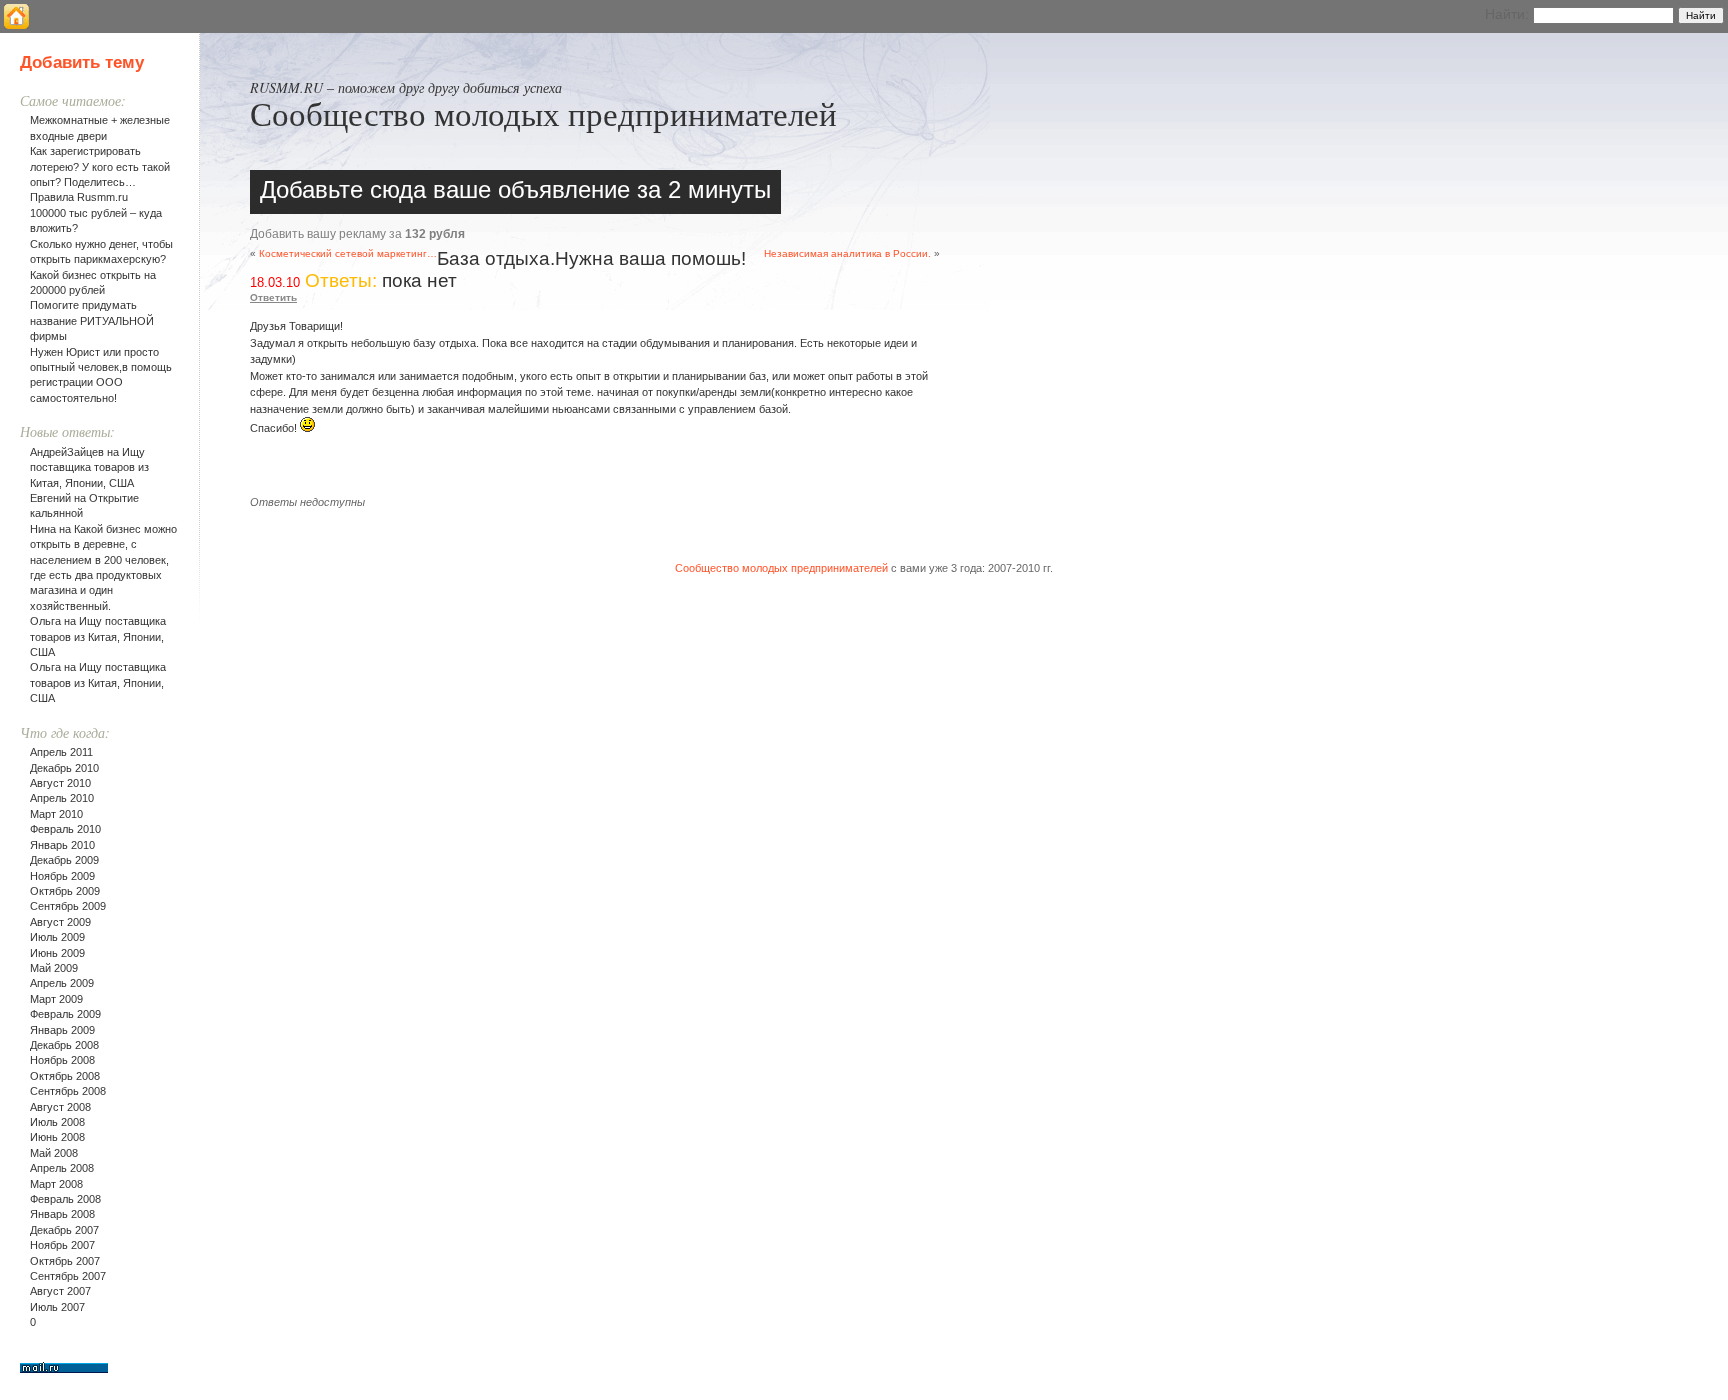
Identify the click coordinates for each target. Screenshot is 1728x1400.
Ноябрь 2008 (62, 1060)
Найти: (1507, 14)
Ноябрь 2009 (62, 876)
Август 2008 (60, 1107)
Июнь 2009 (57, 953)
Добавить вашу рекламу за (357, 234)
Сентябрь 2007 (68, 1276)
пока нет (419, 280)
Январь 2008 (62, 1214)
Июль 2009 (57, 937)
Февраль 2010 (65, 829)
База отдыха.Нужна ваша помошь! (591, 258)
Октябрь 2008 (65, 1076)
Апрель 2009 (62, 983)
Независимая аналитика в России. (847, 253)
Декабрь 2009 (64, 860)
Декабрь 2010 (64, 768)
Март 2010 (56, 814)
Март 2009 (56, 999)
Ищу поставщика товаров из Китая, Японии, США (89, 467)
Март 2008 (56, 1184)
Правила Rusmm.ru (79, 197)
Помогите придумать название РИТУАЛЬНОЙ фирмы (92, 320)
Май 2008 (54, 1153)
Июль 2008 (57, 1122)
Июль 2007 (57, 1307)
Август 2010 (60, 783)
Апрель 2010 (62, 798)
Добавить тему (82, 62)
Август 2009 (60, 922)
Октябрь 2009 (65, 891)
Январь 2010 (62, 845)
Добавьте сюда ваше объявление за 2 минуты (515, 189)
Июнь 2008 (57, 1137)
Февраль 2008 (65, 1199)
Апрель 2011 (61, 752)
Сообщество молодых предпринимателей (543, 113)
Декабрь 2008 (64, 1045)
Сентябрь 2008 (68, 1091)
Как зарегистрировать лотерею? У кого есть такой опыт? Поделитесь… (100, 166)
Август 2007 (60, 1291)
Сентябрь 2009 (68, 906)
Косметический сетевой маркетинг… (348, 253)
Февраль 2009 (65, 1014)
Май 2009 (54, 968)
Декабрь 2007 (64, 1230)
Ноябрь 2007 (62, 1245)
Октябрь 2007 (65, 1261)
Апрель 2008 (62, 1168)
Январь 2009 (62, 1030)
